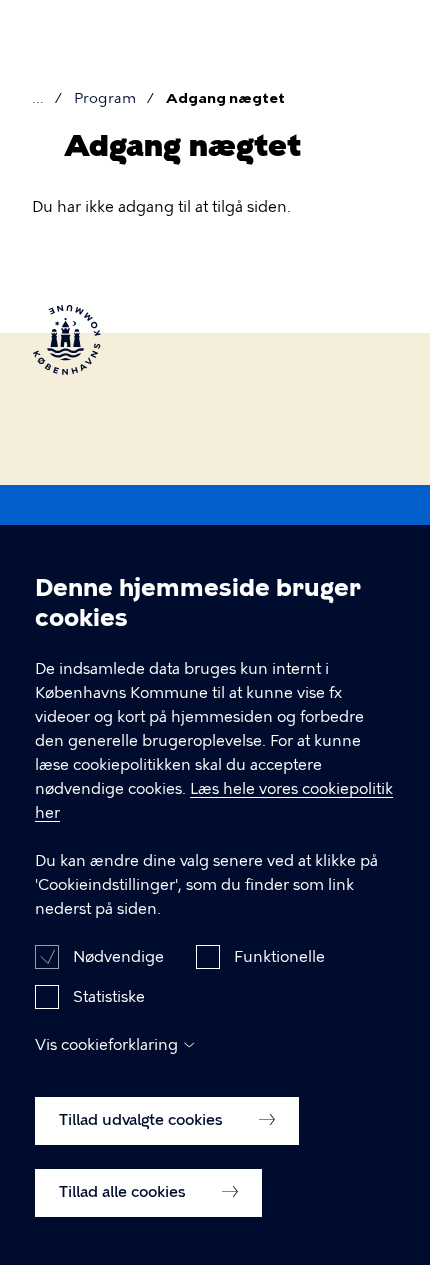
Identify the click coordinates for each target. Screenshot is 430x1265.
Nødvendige (118, 957)
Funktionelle (279, 957)
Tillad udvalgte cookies (143, 1120)
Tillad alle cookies (124, 1192)
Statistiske (109, 997)
